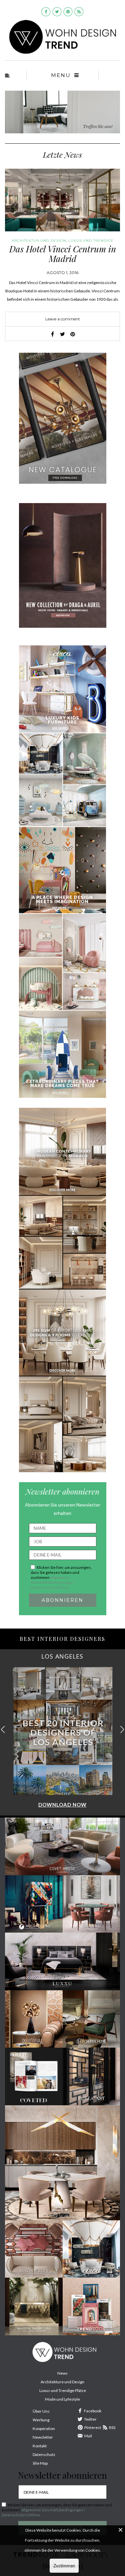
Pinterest (93, 2427)
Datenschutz (44, 2454)
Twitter (90, 2419)
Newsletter (43, 2437)
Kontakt (40, 2446)
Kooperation (44, 2428)
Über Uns (41, 2411)
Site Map (40, 2463)
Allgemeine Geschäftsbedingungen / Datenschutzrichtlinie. (52, 1582)
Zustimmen (64, 2566)
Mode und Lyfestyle (62, 2399)
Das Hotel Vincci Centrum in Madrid (63, 254)
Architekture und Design (62, 2382)
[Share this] (53, 334)
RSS (112, 2427)
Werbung (41, 2420)
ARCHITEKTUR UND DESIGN (39, 241)
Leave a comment (63, 319)
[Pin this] (73, 334)
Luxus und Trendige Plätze (63, 2390)
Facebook (93, 2411)
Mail (88, 2436)
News (62, 2373)
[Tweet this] (63, 334)
